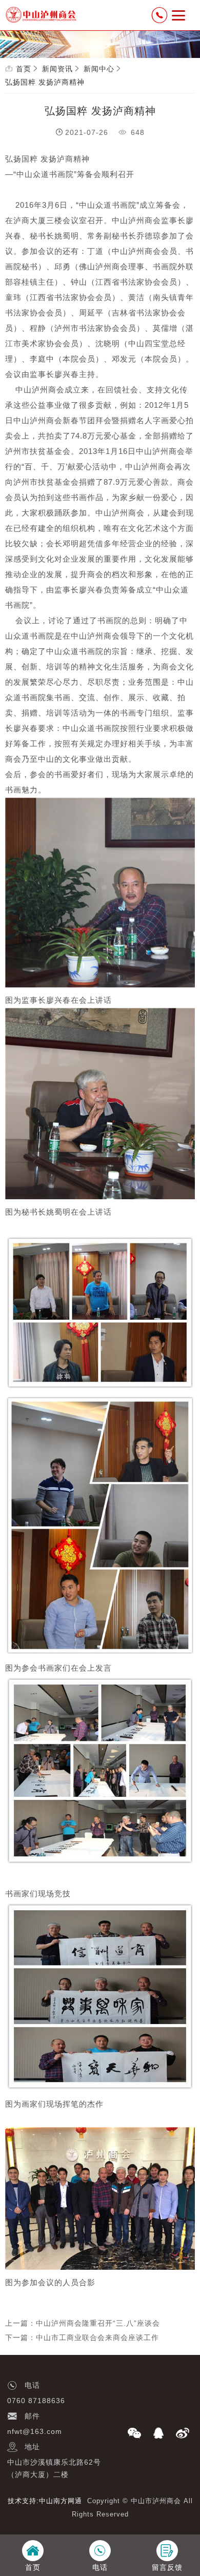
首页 (24, 69)
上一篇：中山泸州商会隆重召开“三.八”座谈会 (83, 2323)
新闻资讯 (57, 69)
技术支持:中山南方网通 (45, 2501)
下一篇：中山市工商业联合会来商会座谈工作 (82, 2337)
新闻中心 (99, 69)
